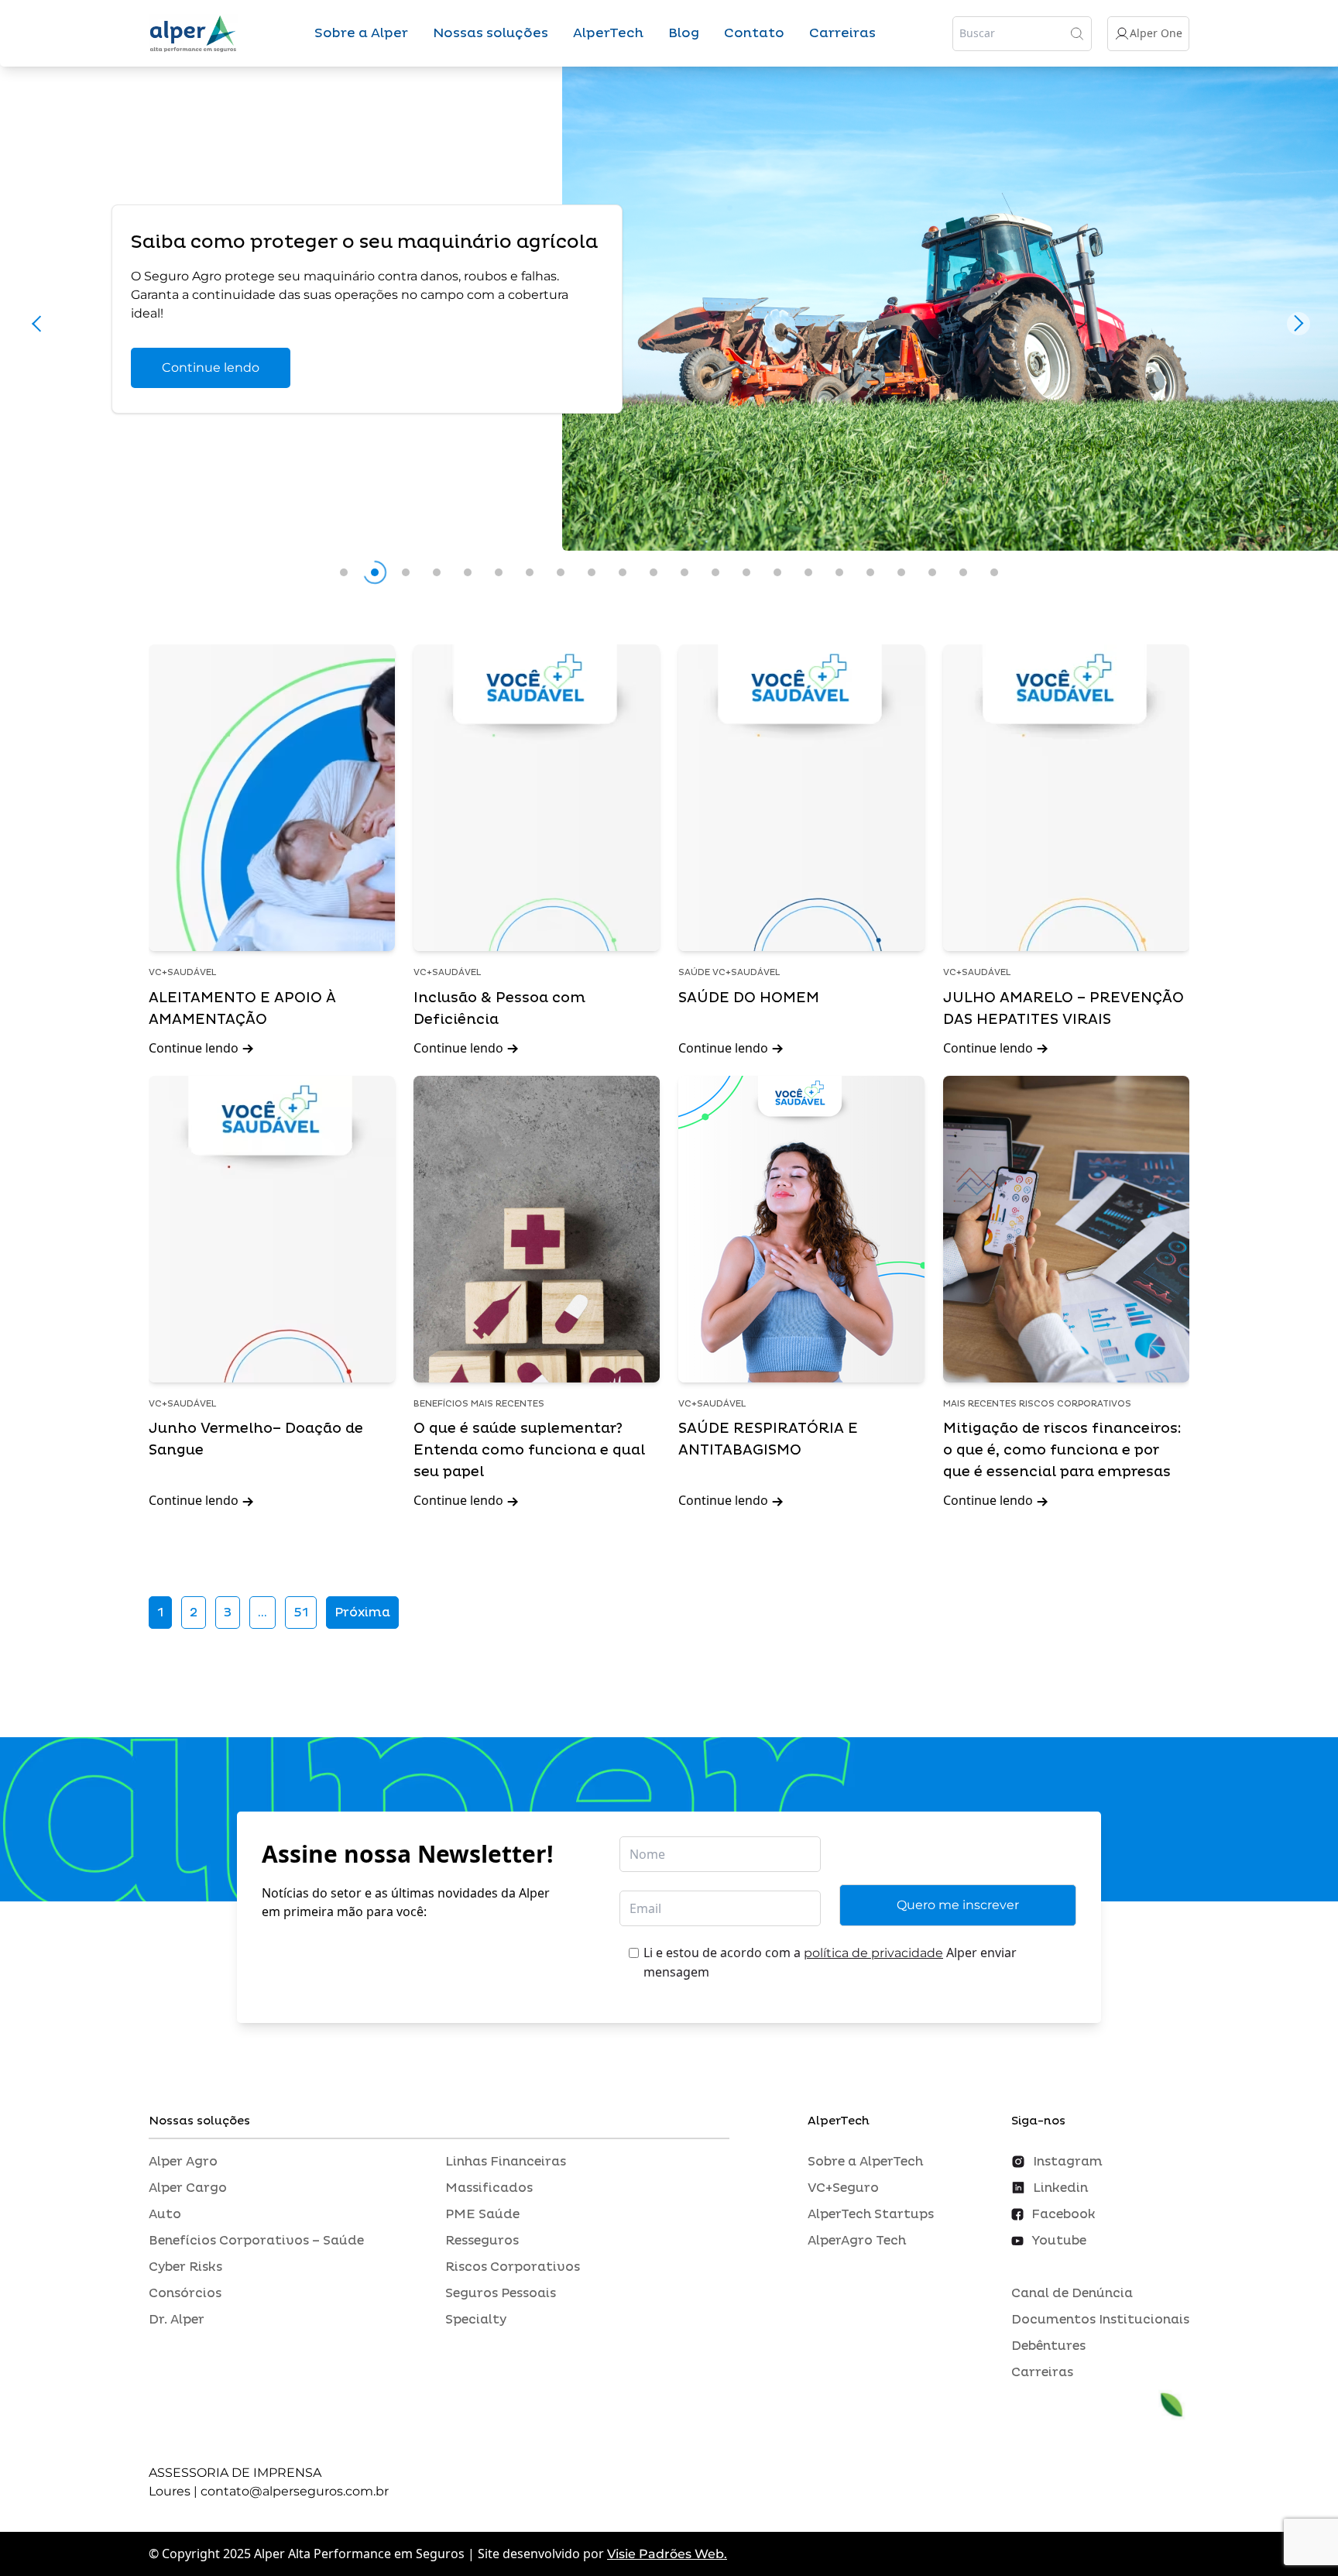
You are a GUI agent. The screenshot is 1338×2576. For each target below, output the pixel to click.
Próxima (362, 1613)
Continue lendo (211, 368)
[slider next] (1299, 323)
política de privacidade (873, 1953)
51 (301, 1613)
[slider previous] (39, 323)
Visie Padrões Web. (667, 2554)
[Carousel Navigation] (669, 328)
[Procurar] (1077, 33)
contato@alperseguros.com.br (295, 2491)
